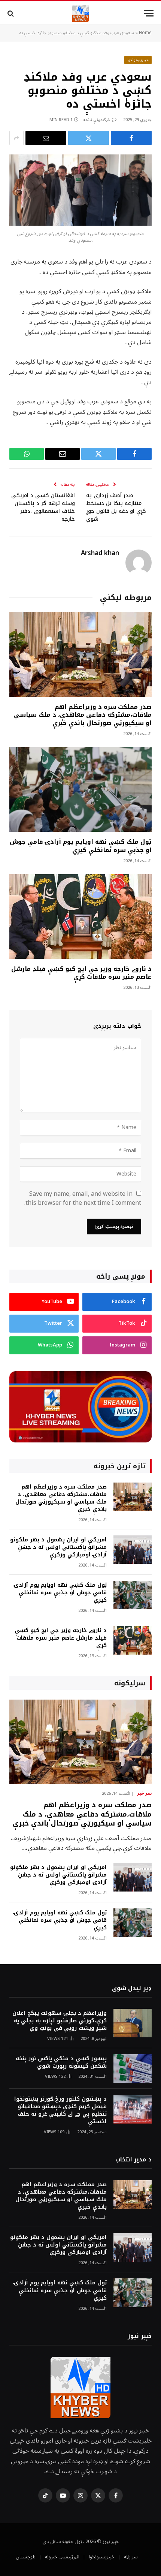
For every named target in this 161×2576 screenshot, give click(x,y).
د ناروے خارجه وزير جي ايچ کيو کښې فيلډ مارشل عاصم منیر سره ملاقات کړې (81, 973)
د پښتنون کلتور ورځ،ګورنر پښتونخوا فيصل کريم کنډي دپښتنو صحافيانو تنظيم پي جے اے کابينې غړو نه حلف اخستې (60, 2110)
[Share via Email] (46, 138)
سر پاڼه (131, 2557)
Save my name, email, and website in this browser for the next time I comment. (83, 1198)
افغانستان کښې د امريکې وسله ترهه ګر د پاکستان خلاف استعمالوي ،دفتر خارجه (43, 507)
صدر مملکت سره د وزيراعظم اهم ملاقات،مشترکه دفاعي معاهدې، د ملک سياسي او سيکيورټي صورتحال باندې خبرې (83, 715)
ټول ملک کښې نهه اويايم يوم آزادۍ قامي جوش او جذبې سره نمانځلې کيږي (81, 846)
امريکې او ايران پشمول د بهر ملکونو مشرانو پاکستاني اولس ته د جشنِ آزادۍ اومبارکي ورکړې (58, 1547)
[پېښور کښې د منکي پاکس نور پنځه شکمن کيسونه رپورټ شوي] (133, 2069)
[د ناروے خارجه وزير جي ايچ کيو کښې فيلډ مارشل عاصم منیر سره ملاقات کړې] (80, 917)
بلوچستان (26, 2557)
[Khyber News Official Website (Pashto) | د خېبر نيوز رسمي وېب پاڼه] (80, 13)
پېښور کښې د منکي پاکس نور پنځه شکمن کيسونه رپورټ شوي (61, 2062)
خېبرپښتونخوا (138, 60)
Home (145, 33)
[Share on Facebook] (131, 138)
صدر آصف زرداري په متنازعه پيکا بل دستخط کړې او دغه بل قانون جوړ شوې (116, 507)
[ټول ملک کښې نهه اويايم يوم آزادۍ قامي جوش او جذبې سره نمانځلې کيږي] (80, 789)
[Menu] (149, 13)
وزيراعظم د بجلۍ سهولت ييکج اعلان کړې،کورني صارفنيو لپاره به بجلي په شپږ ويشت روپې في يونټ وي (60, 2021)
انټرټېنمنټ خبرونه (62, 2557)
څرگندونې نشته (97, 120)
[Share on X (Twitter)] (89, 138)
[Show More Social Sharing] (16, 138)
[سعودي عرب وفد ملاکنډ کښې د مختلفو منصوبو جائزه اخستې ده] (80, 190)
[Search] (11, 13)
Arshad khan (100, 553)
